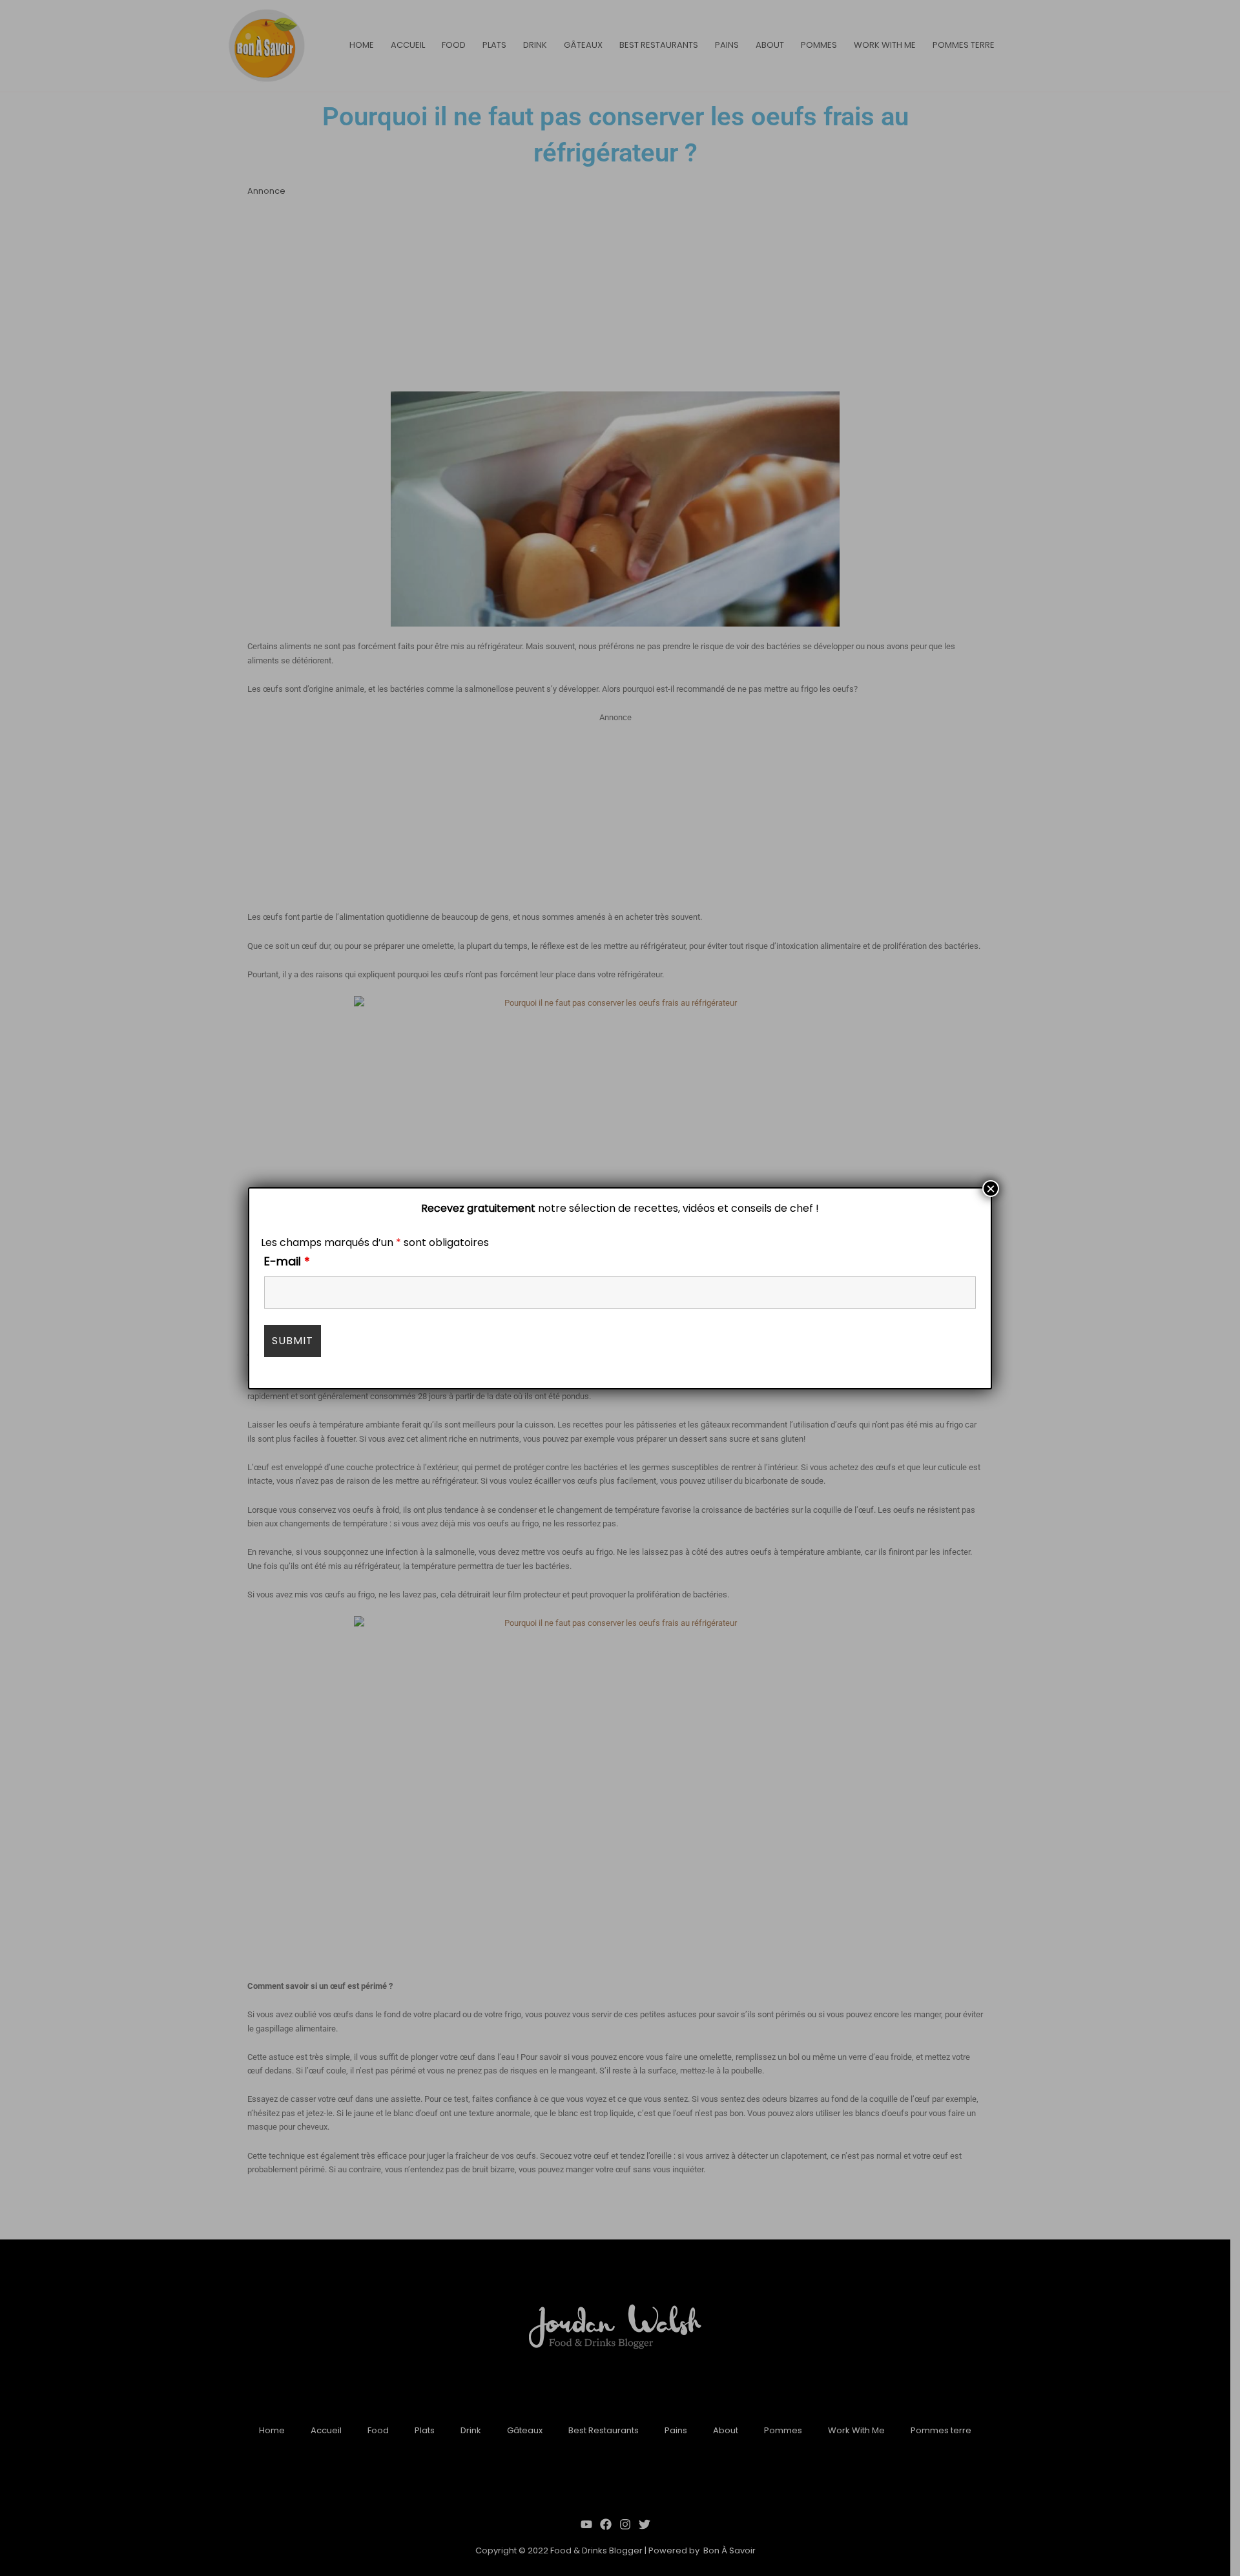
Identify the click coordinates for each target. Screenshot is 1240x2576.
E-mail (287, 1261)
